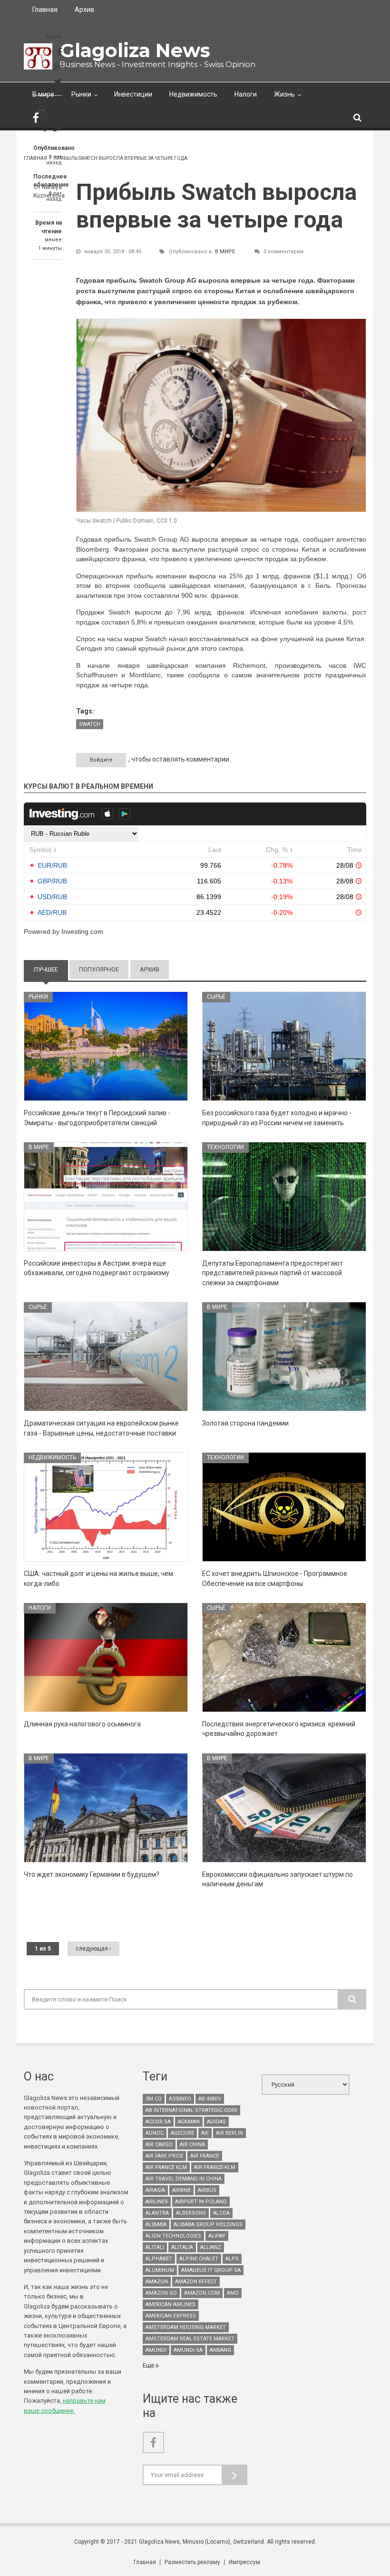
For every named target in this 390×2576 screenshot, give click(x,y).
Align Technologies (173, 2236)
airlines (157, 2202)
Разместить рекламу (192, 2562)
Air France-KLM (215, 2167)
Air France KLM (166, 2167)
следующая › (93, 1949)
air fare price (164, 2156)
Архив (84, 10)
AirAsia (155, 2190)
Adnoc (155, 2133)
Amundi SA (188, 2350)
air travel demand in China (184, 2179)
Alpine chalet (199, 2259)
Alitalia (182, 2247)
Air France (205, 2156)
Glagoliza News (135, 50)
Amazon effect (196, 2282)
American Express (171, 2316)
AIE (205, 2133)
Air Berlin (229, 2133)
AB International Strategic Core (191, 2110)
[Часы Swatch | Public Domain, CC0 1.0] (221, 415)
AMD (233, 2293)
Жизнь (284, 94)
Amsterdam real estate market (190, 2339)
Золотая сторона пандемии (245, 1423)
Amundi (156, 2350)
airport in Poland (201, 2202)
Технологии (225, 1147)
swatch (90, 724)
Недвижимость (193, 94)
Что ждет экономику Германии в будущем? (92, 1874)
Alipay (217, 2236)
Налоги (246, 94)
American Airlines (171, 2304)
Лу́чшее (51, 969)
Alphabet (159, 2259)
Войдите (101, 760)
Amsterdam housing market (186, 2327)
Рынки (81, 94)
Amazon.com (202, 2293)
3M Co (154, 2099)
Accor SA (158, 2122)
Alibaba (156, 2224)
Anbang (220, 2350)
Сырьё (216, 997)
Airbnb (181, 2190)
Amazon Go (161, 2293)
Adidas (216, 2122)
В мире (43, 94)
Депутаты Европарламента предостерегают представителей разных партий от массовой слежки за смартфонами (273, 1273)
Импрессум (244, 2562)
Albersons (191, 2213)
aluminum (160, 2270)
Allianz (211, 2247)
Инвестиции (133, 94)
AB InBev (210, 2099)
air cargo (159, 2145)
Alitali (155, 2247)
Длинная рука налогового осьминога (82, 1724)
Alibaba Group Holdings (208, 2224)
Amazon (157, 2282)
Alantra (157, 2213)
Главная (45, 10)
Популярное (99, 969)
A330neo (180, 2099)
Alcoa (221, 2213)
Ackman (189, 2122)
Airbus (207, 2190)
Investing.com (82, 931)
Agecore (182, 2133)
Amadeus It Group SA (211, 2270)
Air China (192, 2145)
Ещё (149, 2365)
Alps (232, 2259)
